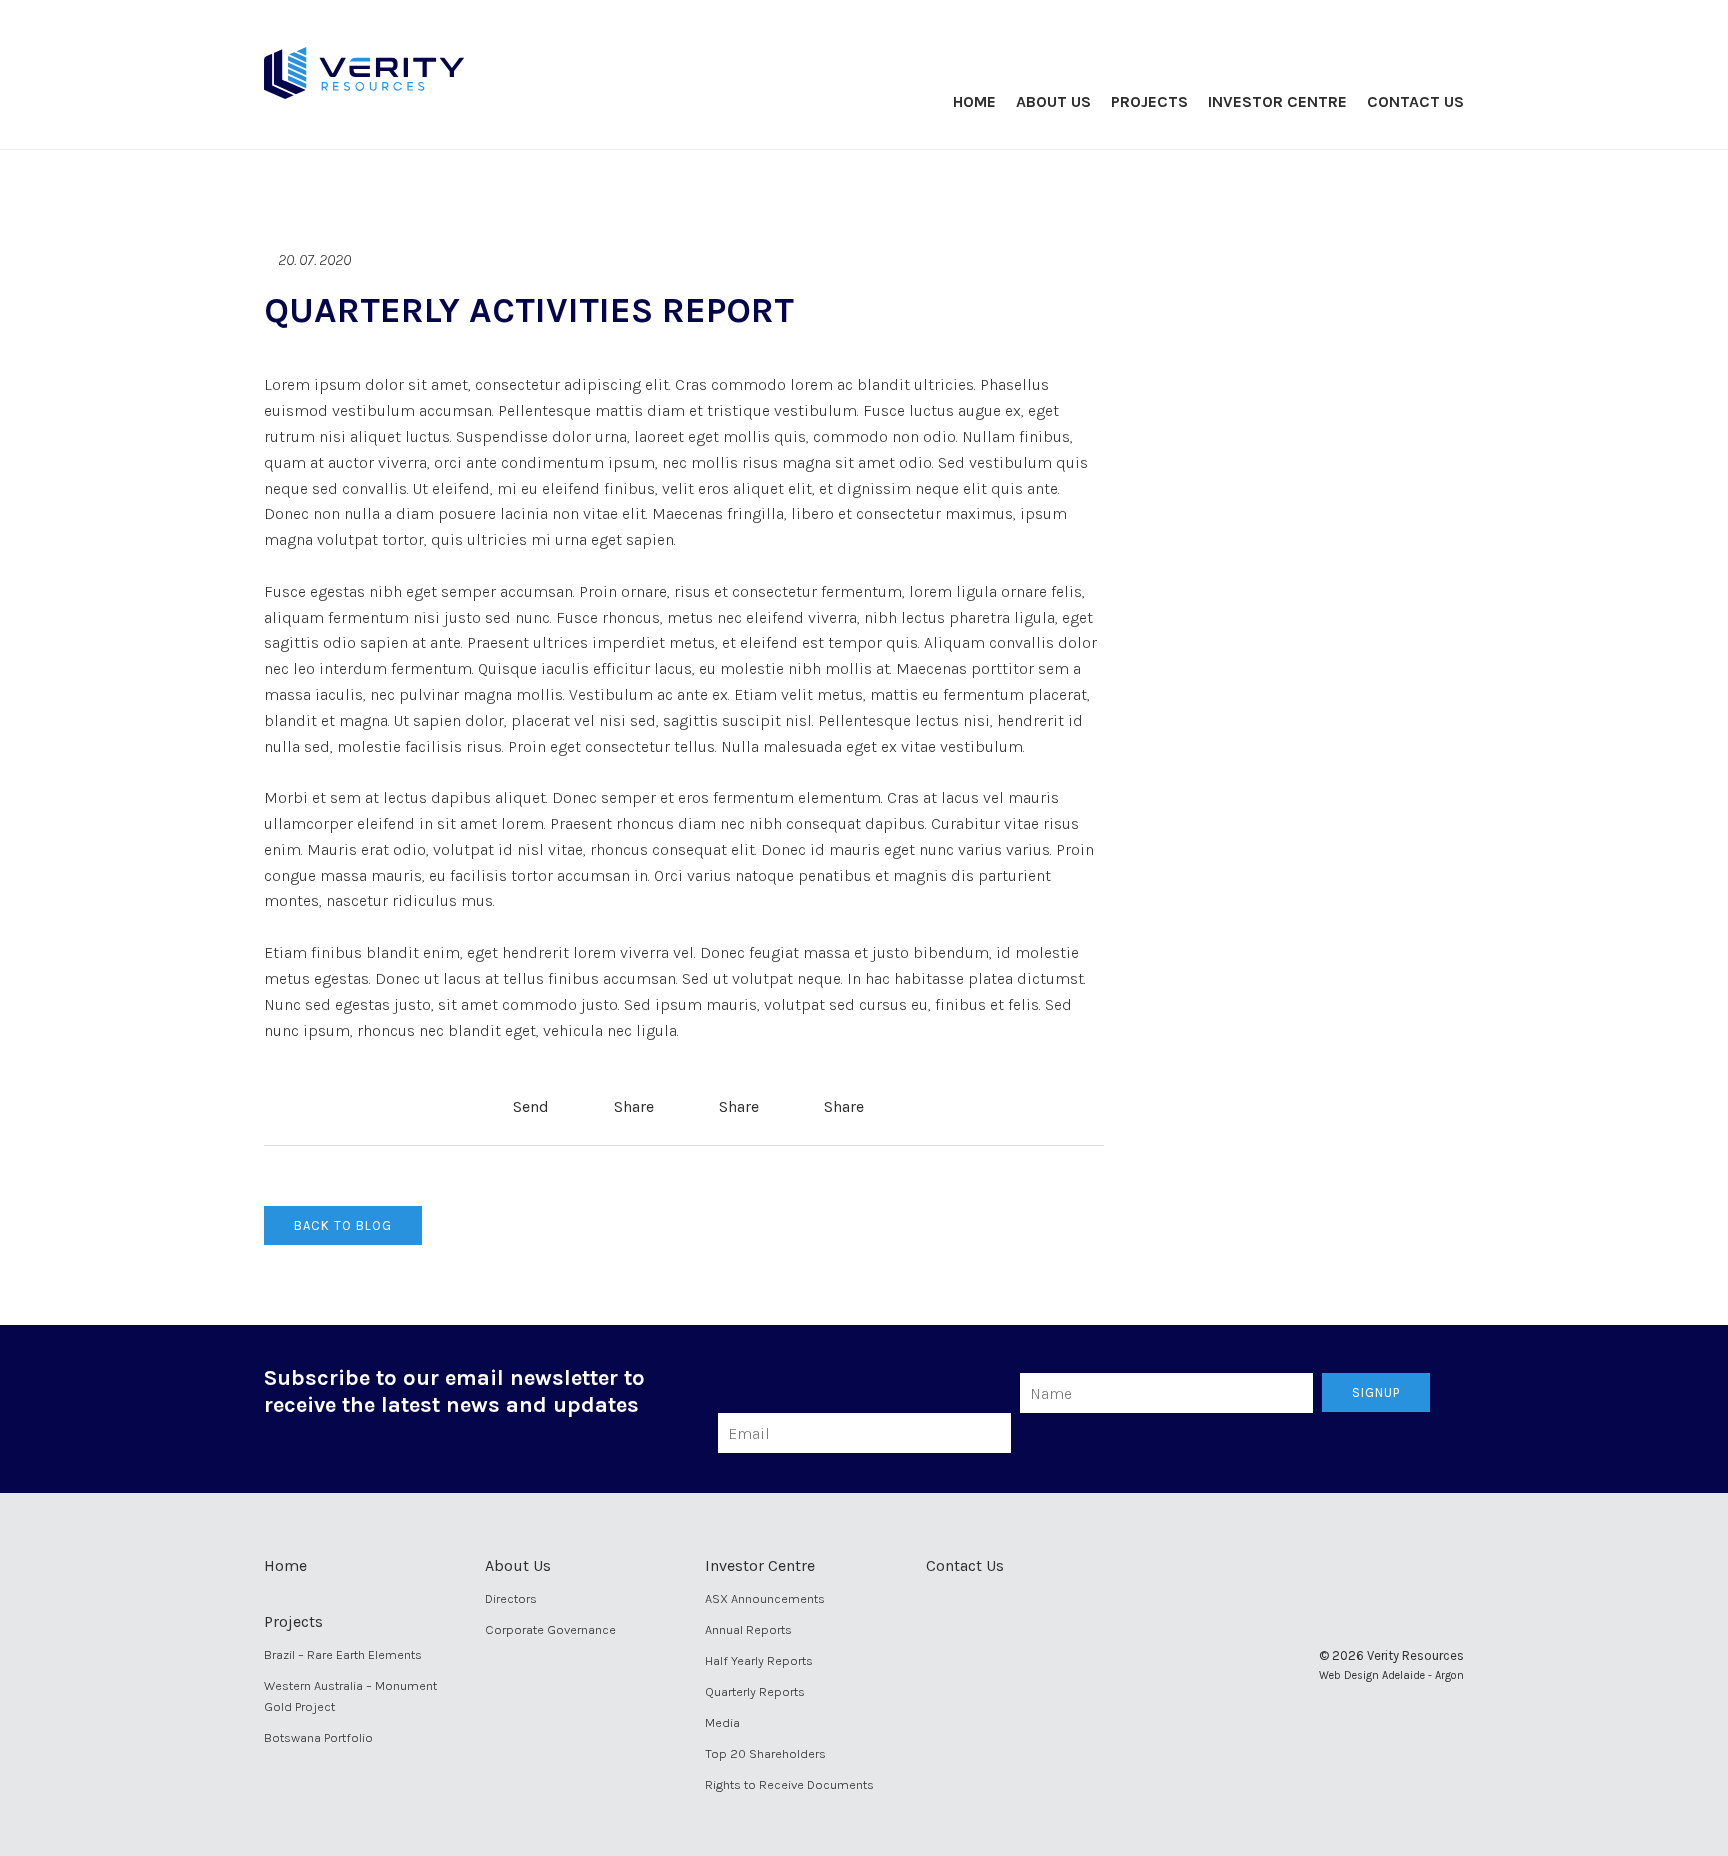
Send (529, 1107)
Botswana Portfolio (318, 1737)
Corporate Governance (550, 1629)
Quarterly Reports (755, 1691)
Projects (1149, 101)
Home (974, 101)
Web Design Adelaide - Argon (1391, 1675)
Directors (511, 1598)
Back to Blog (343, 1225)
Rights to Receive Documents (789, 1784)
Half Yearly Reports (759, 1660)
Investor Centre (1277, 101)
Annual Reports (748, 1629)
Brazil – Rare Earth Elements (343, 1654)
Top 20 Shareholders (765, 1753)
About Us (1053, 101)
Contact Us (1415, 101)
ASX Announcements (765, 1598)
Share (632, 1107)
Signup (1376, 1392)
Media (722, 1722)
